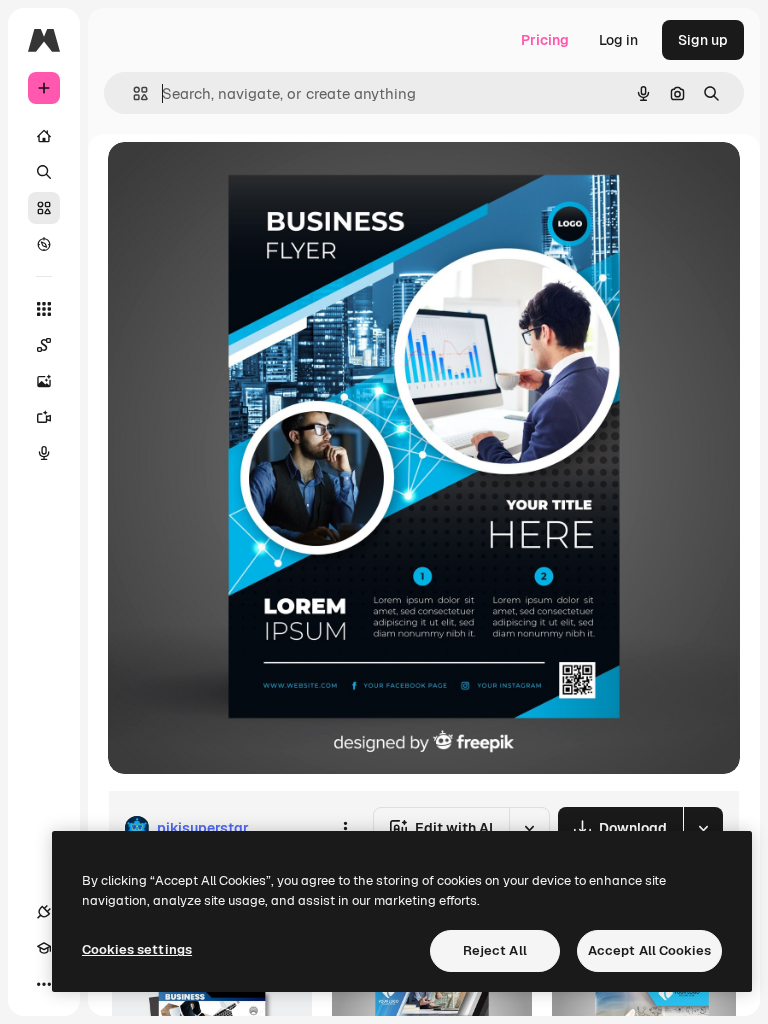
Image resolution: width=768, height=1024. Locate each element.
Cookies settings (137, 949)
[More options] (345, 828)
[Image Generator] (44, 381)
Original (236, 179)
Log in (618, 40)
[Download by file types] (703, 828)
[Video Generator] (44, 417)
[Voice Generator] (44, 453)
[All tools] (44, 309)
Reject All (495, 950)
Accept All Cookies (649, 950)
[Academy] (44, 948)
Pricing (545, 40)
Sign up (703, 40)
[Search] (44, 172)
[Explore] (44, 244)
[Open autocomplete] (132, 93)
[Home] (44, 136)
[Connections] (44, 912)
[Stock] (44, 208)
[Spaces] (44, 345)
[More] (44, 984)
